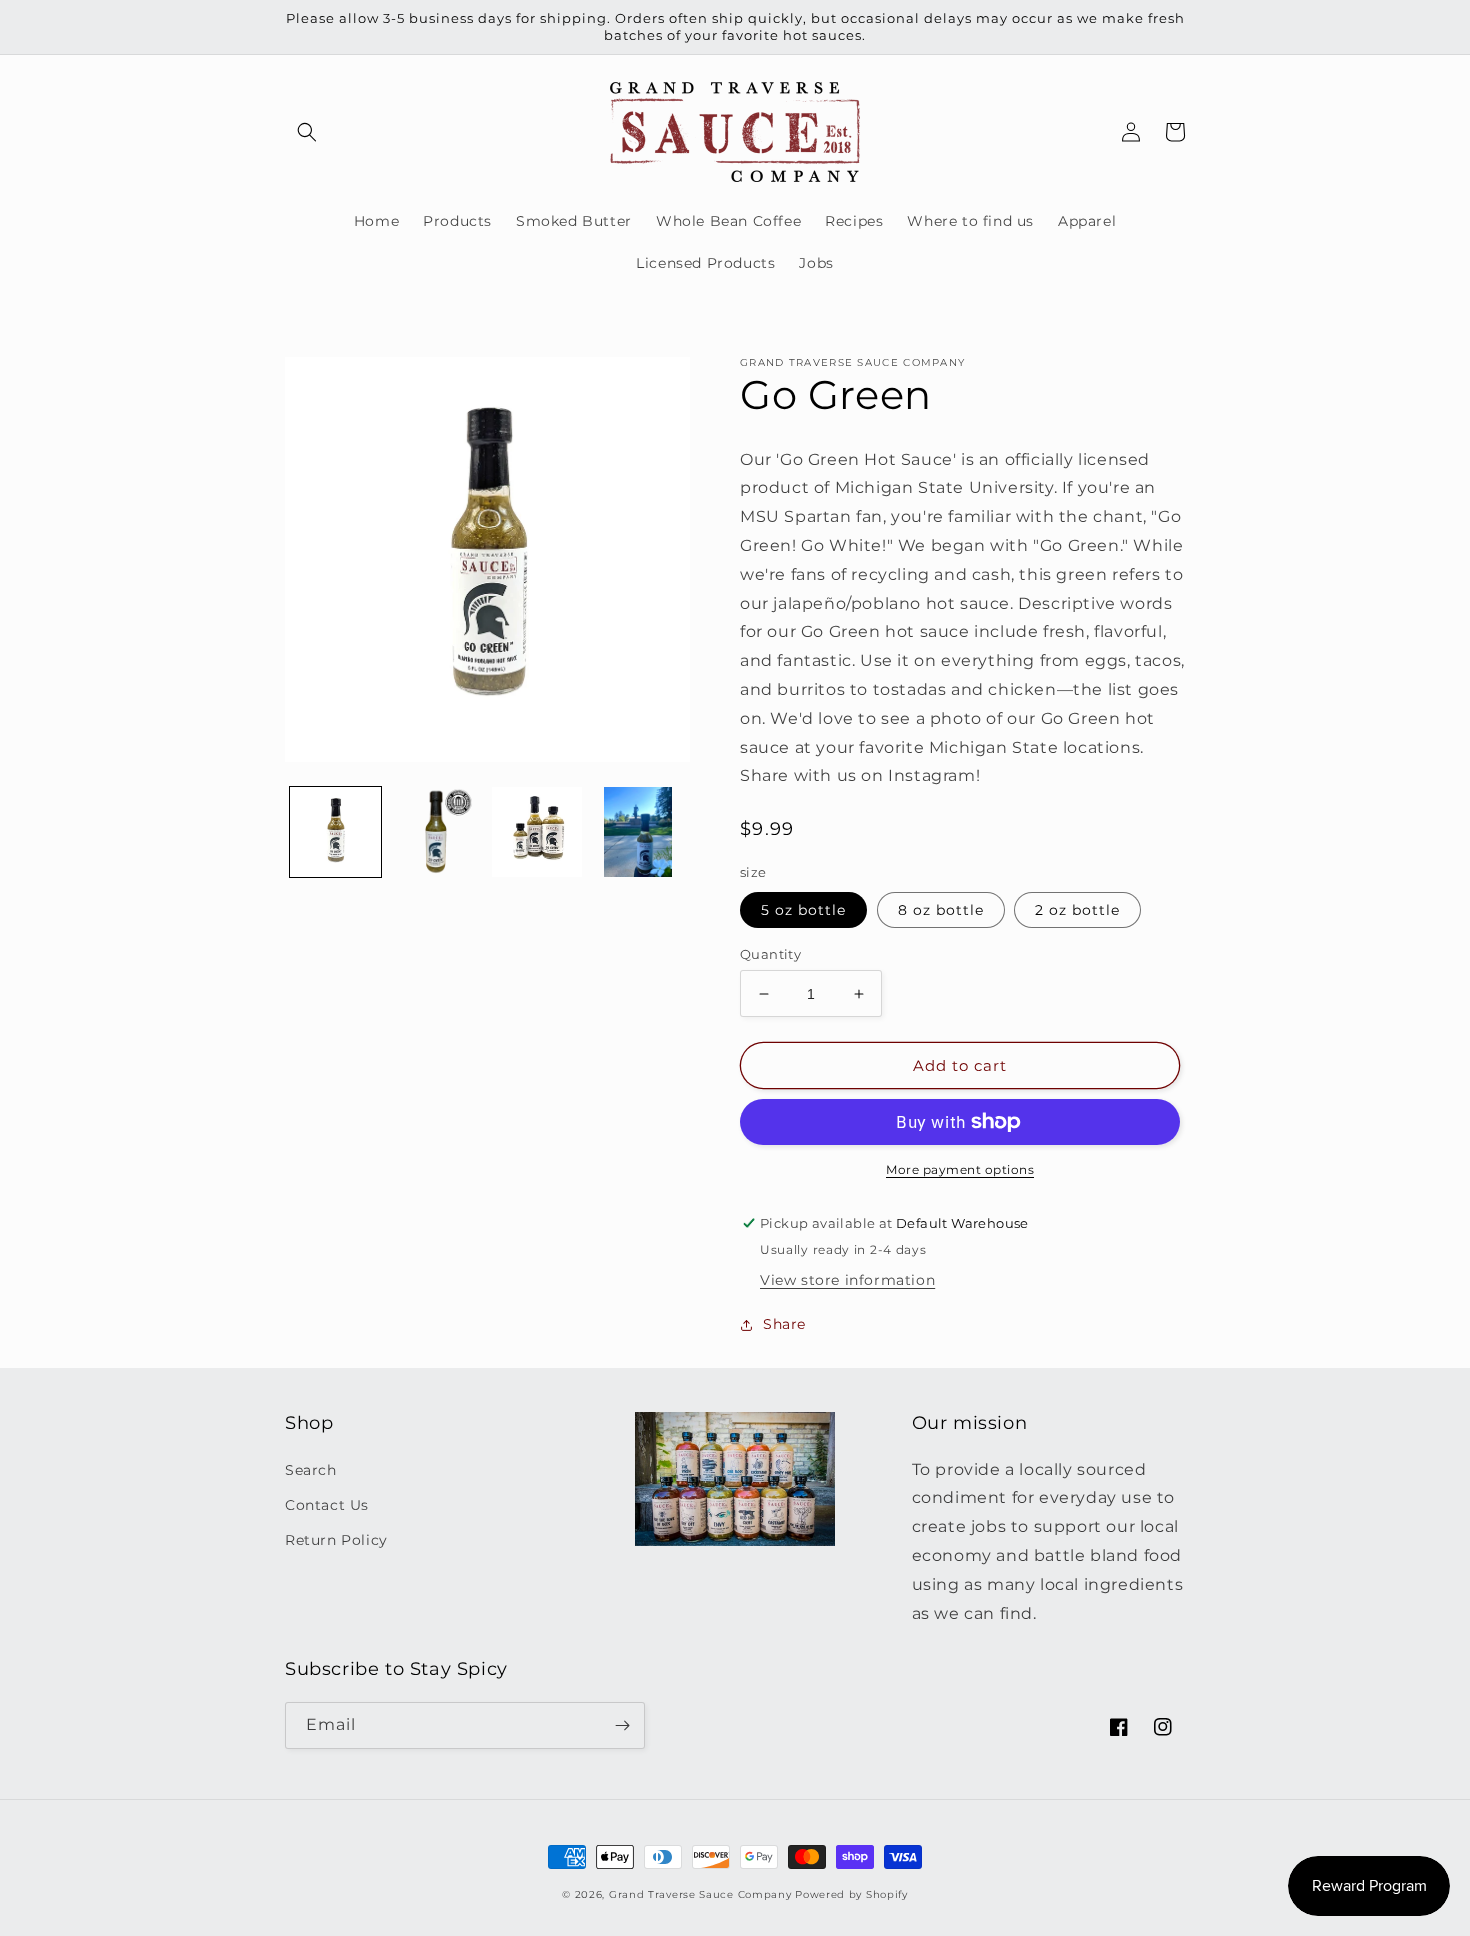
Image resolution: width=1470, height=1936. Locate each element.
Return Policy (336, 1540)
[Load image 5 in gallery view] (637, 832)
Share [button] (784, 1324)
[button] (307, 132)
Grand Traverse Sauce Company (702, 1894)
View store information (847, 1280)
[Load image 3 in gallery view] (537, 832)
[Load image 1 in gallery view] (335, 832)
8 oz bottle (941, 910)
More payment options (960, 1169)
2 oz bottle (1077, 910)
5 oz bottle (803, 910)
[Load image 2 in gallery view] (436, 832)
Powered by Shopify (851, 1894)
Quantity (770, 954)
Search (311, 1470)
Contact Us (327, 1505)
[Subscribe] (622, 1725)
